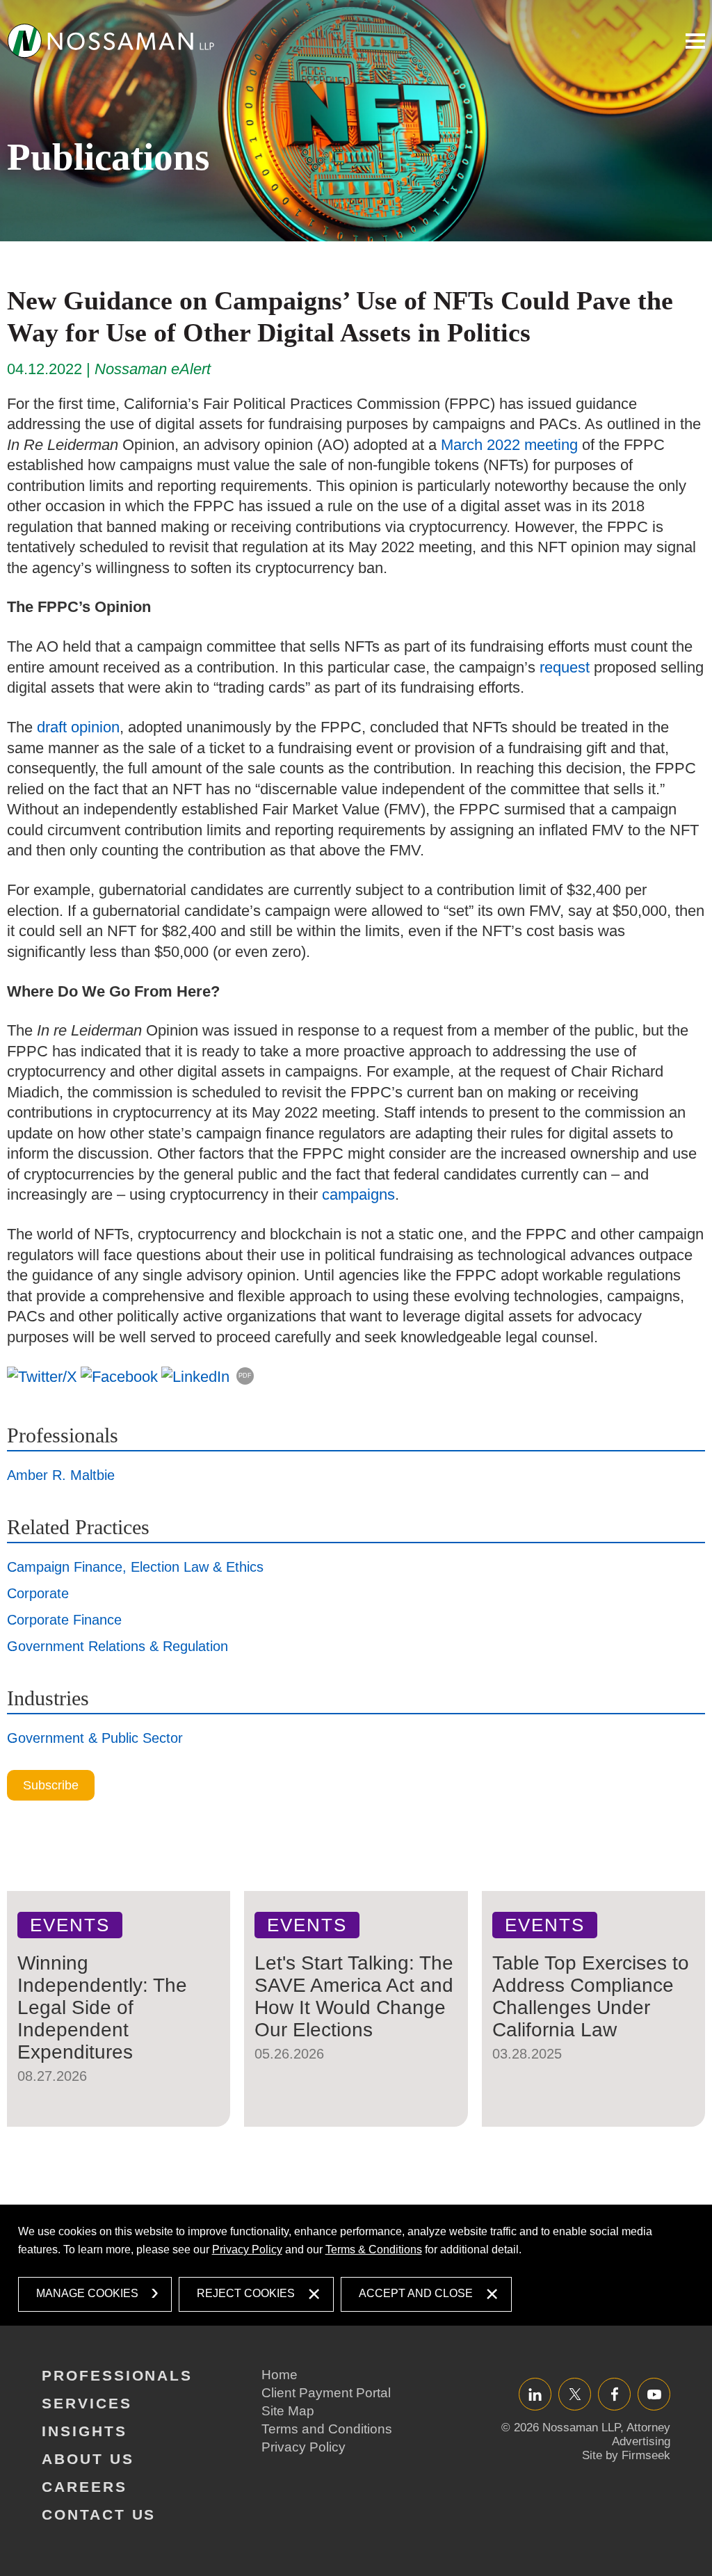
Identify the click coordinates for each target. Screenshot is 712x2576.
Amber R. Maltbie (61, 1475)
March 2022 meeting (509, 445)
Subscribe (51, 1785)
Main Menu (695, 41)
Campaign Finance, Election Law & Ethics (135, 1567)
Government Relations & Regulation (118, 1646)
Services (87, 2403)
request (565, 667)
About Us (88, 2459)
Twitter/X (575, 2394)
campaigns (358, 1194)
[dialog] (356, 2265)
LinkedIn (535, 2394)
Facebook (614, 2394)
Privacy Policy (247, 2249)
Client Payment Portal (326, 2393)
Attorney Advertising (641, 2434)
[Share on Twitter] (42, 1376)
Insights (84, 2431)
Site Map (288, 2411)
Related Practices (78, 1527)
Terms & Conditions (374, 2249)
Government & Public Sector (95, 1738)
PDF (245, 1376)
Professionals (63, 1435)
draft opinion (78, 727)
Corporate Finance (64, 1620)
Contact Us (99, 2514)
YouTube (654, 2394)
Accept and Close (416, 2293)
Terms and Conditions (327, 2429)
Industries (48, 1698)
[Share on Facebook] (119, 1376)
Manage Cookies (87, 2293)
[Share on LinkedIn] (195, 1376)
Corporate (38, 1593)
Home (280, 2375)
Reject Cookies (246, 2293)
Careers (84, 2487)
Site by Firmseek (626, 2455)
